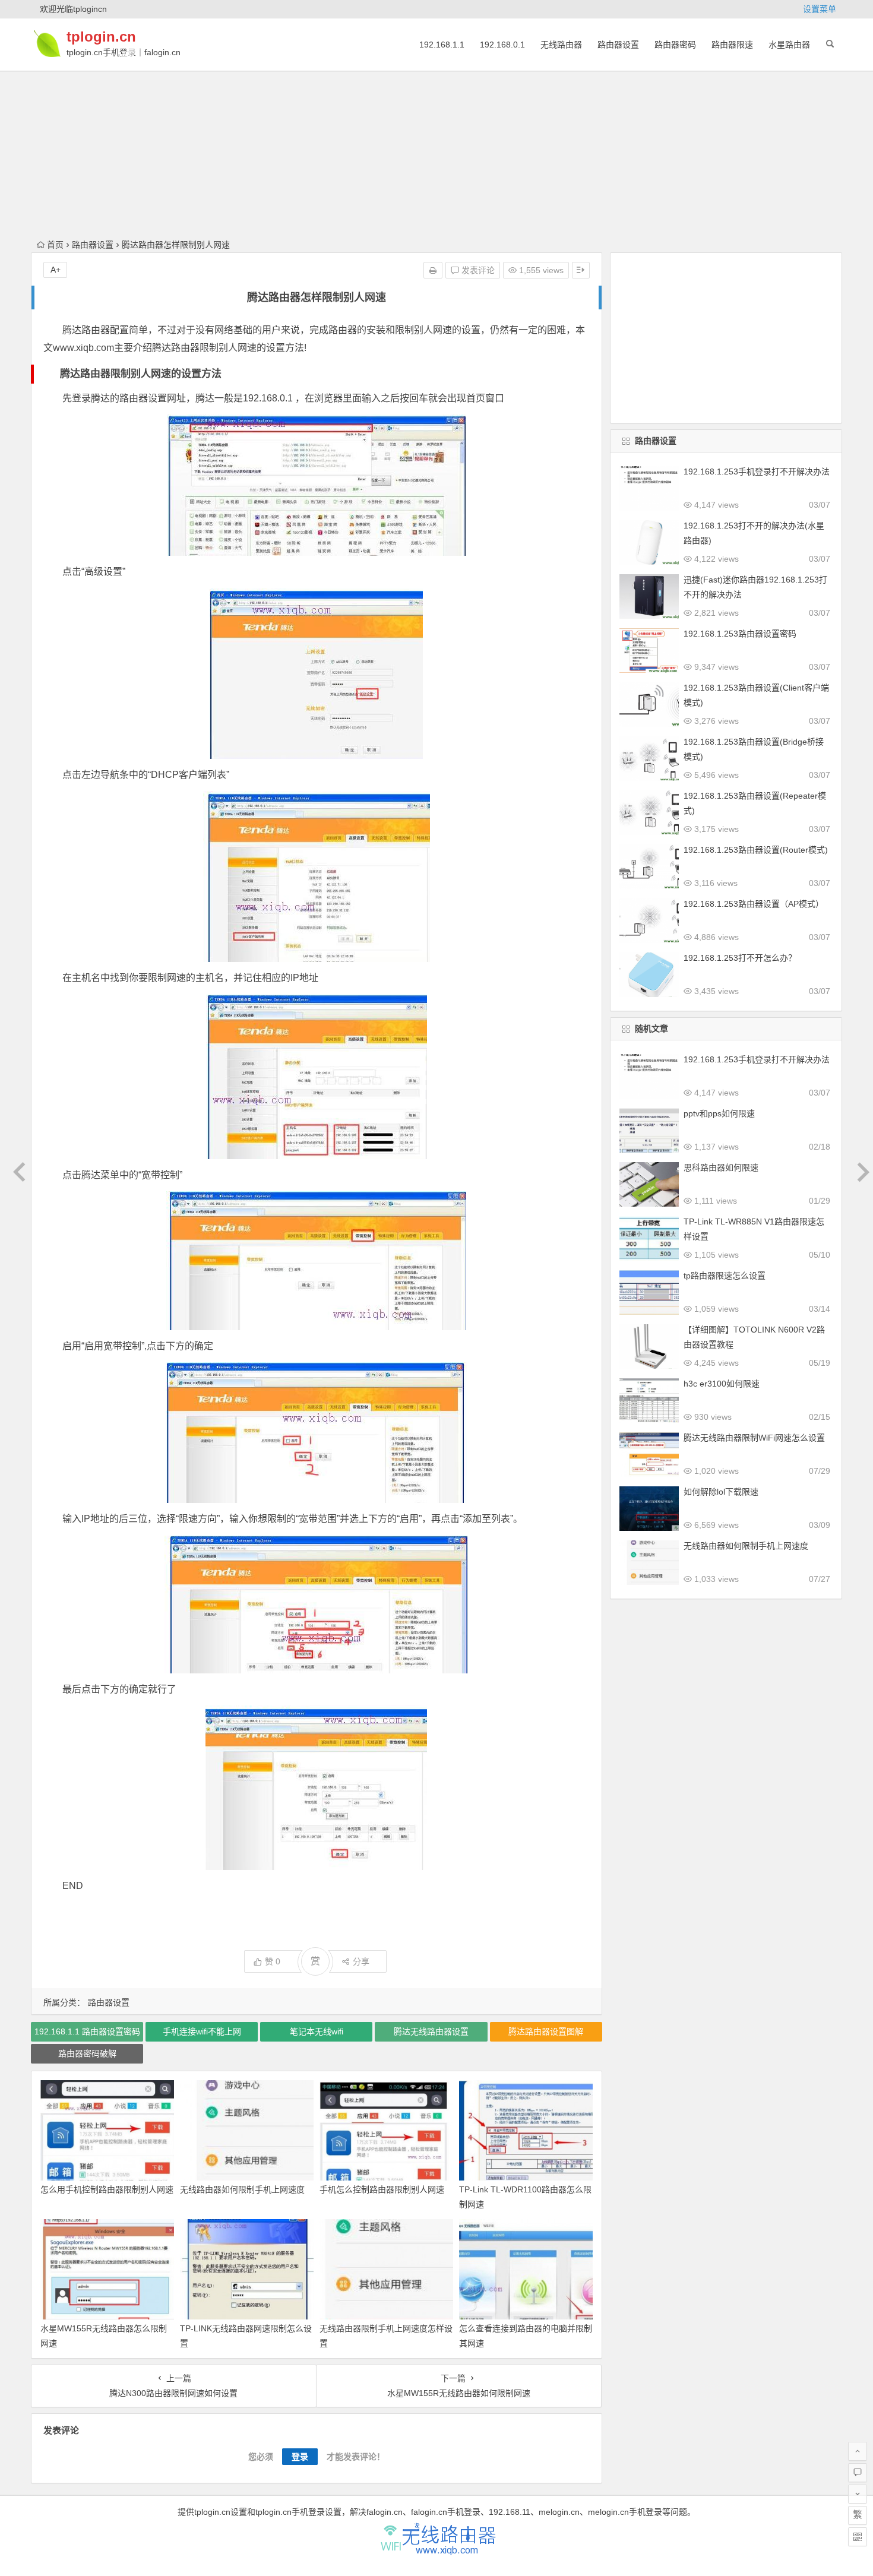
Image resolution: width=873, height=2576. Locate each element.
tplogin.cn (101, 37)
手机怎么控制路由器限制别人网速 (382, 2189)
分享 (361, 1961)
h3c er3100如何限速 (722, 1384)
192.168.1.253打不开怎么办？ (740, 958)
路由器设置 (618, 45)
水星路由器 (789, 45)
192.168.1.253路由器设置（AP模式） (754, 904)
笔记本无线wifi (317, 2031)
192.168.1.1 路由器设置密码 (87, 2031)
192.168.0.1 (502, 45)
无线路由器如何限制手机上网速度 (242, 2189)
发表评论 (477, 270)
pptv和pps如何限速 (719, 1113)
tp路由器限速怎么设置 (725, 1276)
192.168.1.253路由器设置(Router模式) (756, 850)
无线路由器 (561, 45)
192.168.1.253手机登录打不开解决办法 (757, 471)
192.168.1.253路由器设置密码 (740, 634)
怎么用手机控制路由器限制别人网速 (107, 2189)
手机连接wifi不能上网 (202, 2031)
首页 (55, 245)
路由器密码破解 (87, 2053)
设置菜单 (820, 9)
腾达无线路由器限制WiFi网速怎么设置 (754, 1438)
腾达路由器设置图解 (546, 2031)
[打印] (433, 270)
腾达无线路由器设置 (431, 2031)
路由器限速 (732, 45)
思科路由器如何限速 (721, 1167)
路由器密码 (675, 45)
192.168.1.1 (442, 45)
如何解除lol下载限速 (721, 1492)
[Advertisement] (436, 83)
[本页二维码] (858, 2537)
